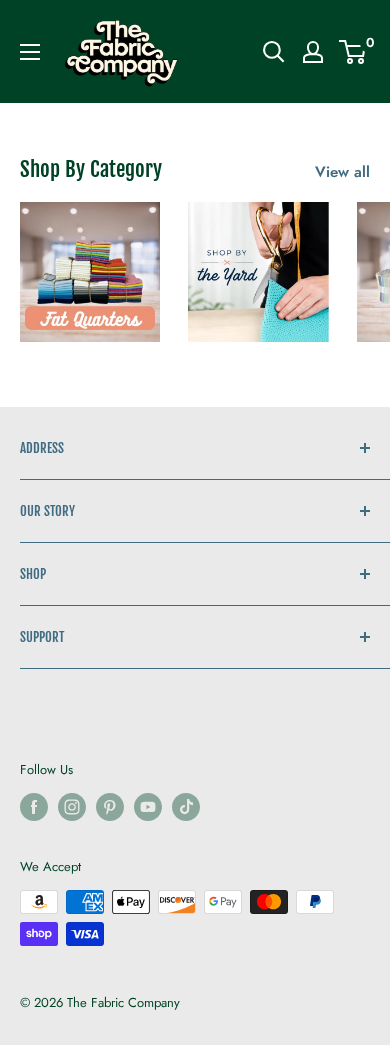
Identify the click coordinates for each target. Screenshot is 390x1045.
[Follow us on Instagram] (72, 807)
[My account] (313, 52)
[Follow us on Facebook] (34, 807)
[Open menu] (30, 52)
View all (342, 172)
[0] (353, 52)
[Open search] (274, 52)
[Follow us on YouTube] (148, 807)
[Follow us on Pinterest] (110, 807)
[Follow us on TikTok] (186, 807)
